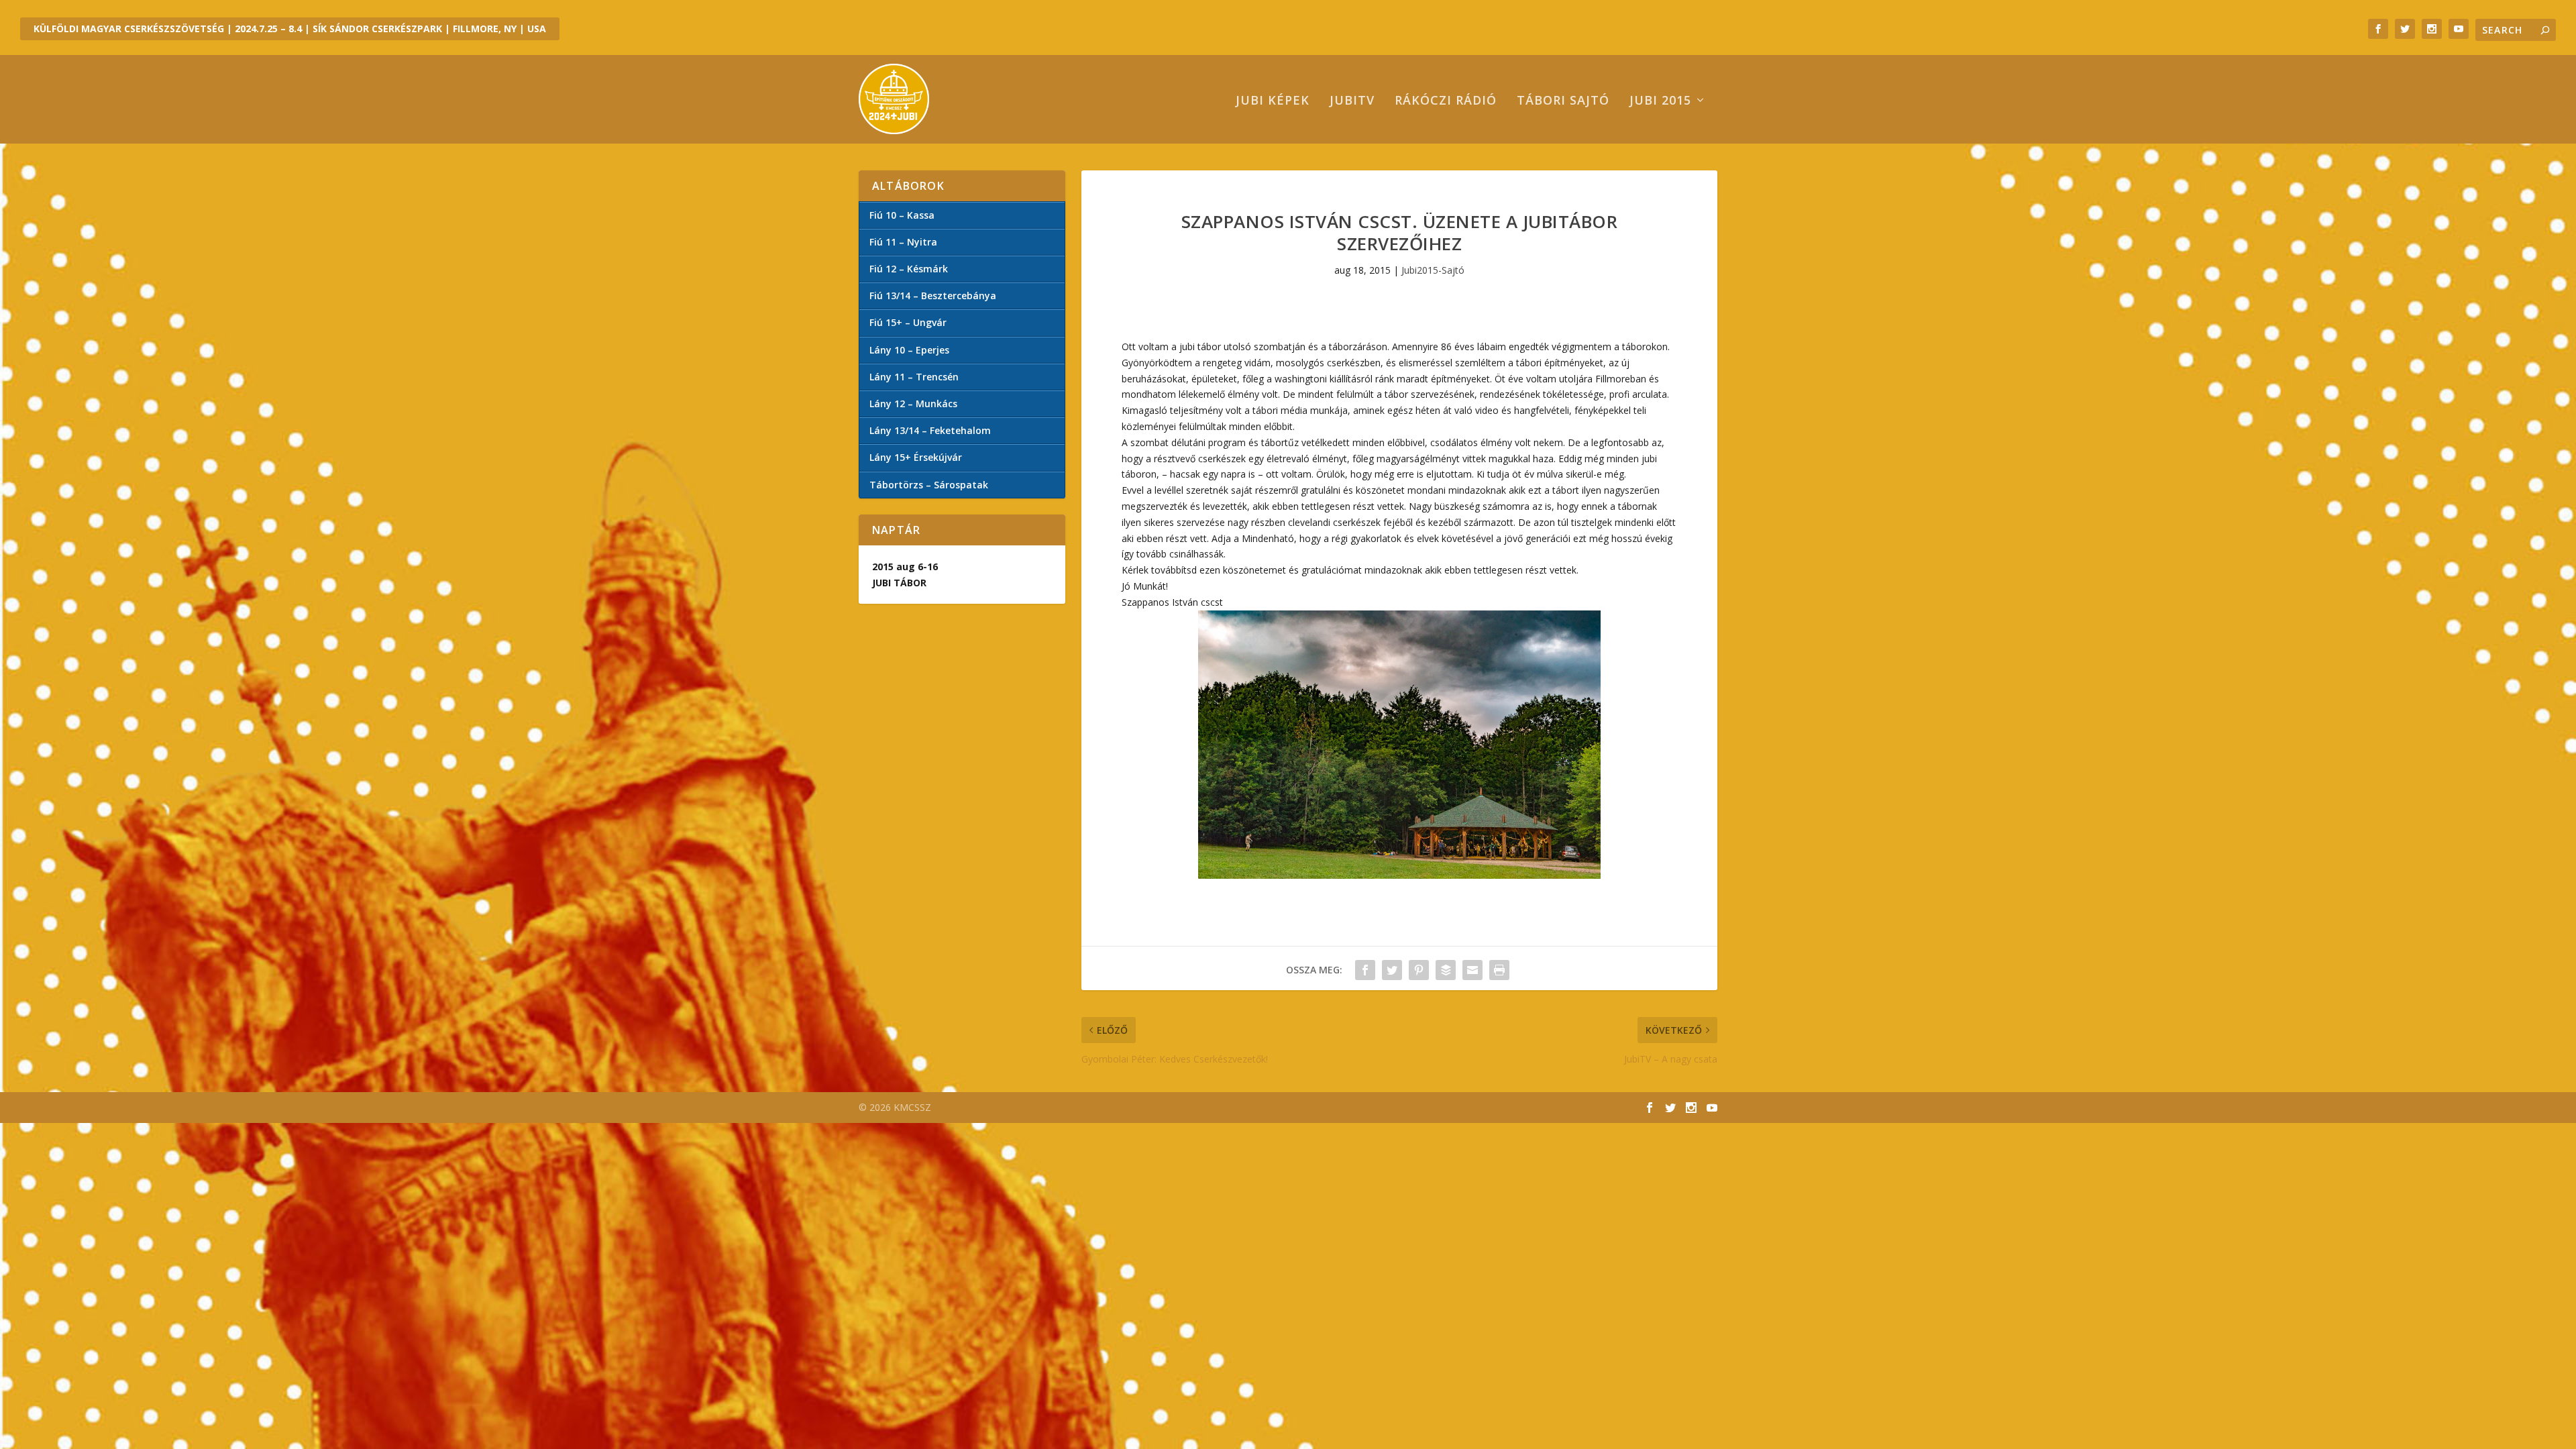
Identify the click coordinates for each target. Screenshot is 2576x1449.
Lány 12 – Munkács (913, 404)
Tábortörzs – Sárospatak (929, 485)
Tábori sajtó (1563, 101)
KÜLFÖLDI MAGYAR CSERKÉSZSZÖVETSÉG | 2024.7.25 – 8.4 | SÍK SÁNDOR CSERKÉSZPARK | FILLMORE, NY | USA (290, 29)
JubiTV (1352, 101)
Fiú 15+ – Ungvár (908, 322)
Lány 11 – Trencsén (914, 377)
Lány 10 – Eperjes (909, 350)
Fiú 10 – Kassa (902, 215)
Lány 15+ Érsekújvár (916, 457)
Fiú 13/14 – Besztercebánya (933, 296)
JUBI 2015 (1660, 101)
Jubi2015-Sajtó (1433, 270)
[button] (1399, 745)
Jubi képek (1273, 101)
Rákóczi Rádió (1446, 101)
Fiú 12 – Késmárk (909, 269)
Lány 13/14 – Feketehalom (930, 430)
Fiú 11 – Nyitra (903, 242)
